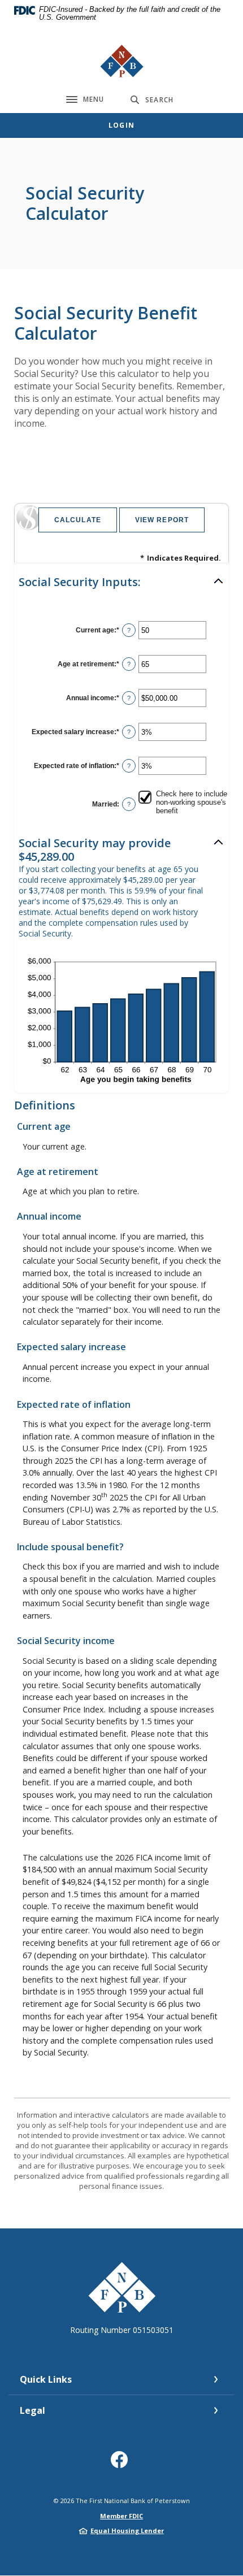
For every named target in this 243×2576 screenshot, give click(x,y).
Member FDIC (121, 2516)
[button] (121, 582)
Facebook (122, 2464)
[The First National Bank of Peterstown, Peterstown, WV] (122, 61)
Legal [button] (32, 2410)
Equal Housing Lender (127, 2531)
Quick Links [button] (46, 2379)
